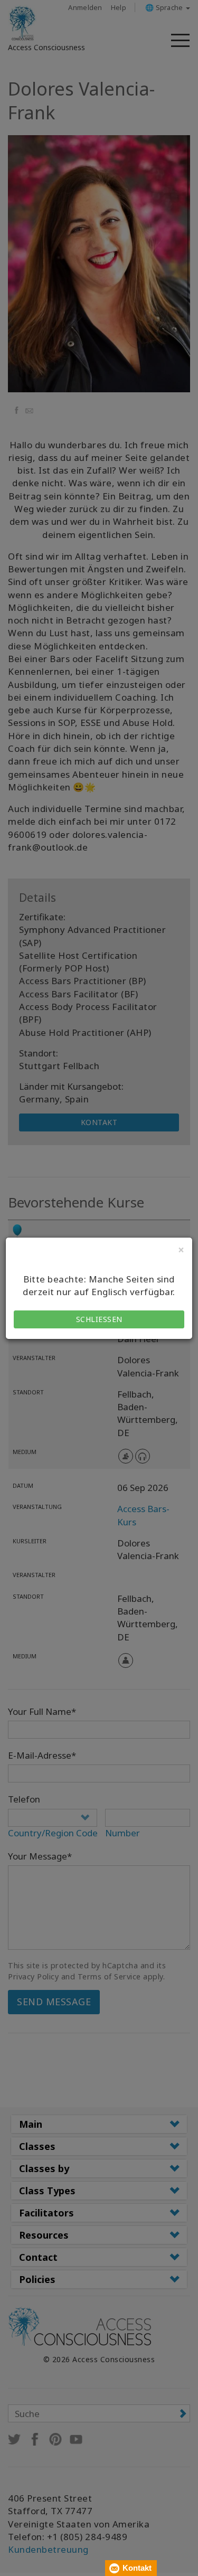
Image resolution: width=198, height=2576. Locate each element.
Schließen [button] (99, 1319)
